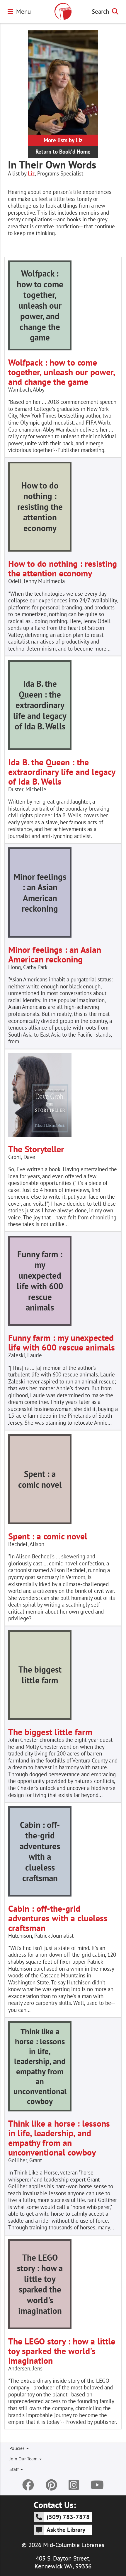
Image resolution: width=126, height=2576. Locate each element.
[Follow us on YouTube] (97, 2485)
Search (100, 11)
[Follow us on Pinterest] (51, 2485)
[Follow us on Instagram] (74, 2485)
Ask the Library (66, 2530)
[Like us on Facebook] (28, 2485)
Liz (31, 173)
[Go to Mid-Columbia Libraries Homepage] (63, 11)
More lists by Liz (63, 140)
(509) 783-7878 (68, 2517)
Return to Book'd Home (63, 152)
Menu (23, 11)
